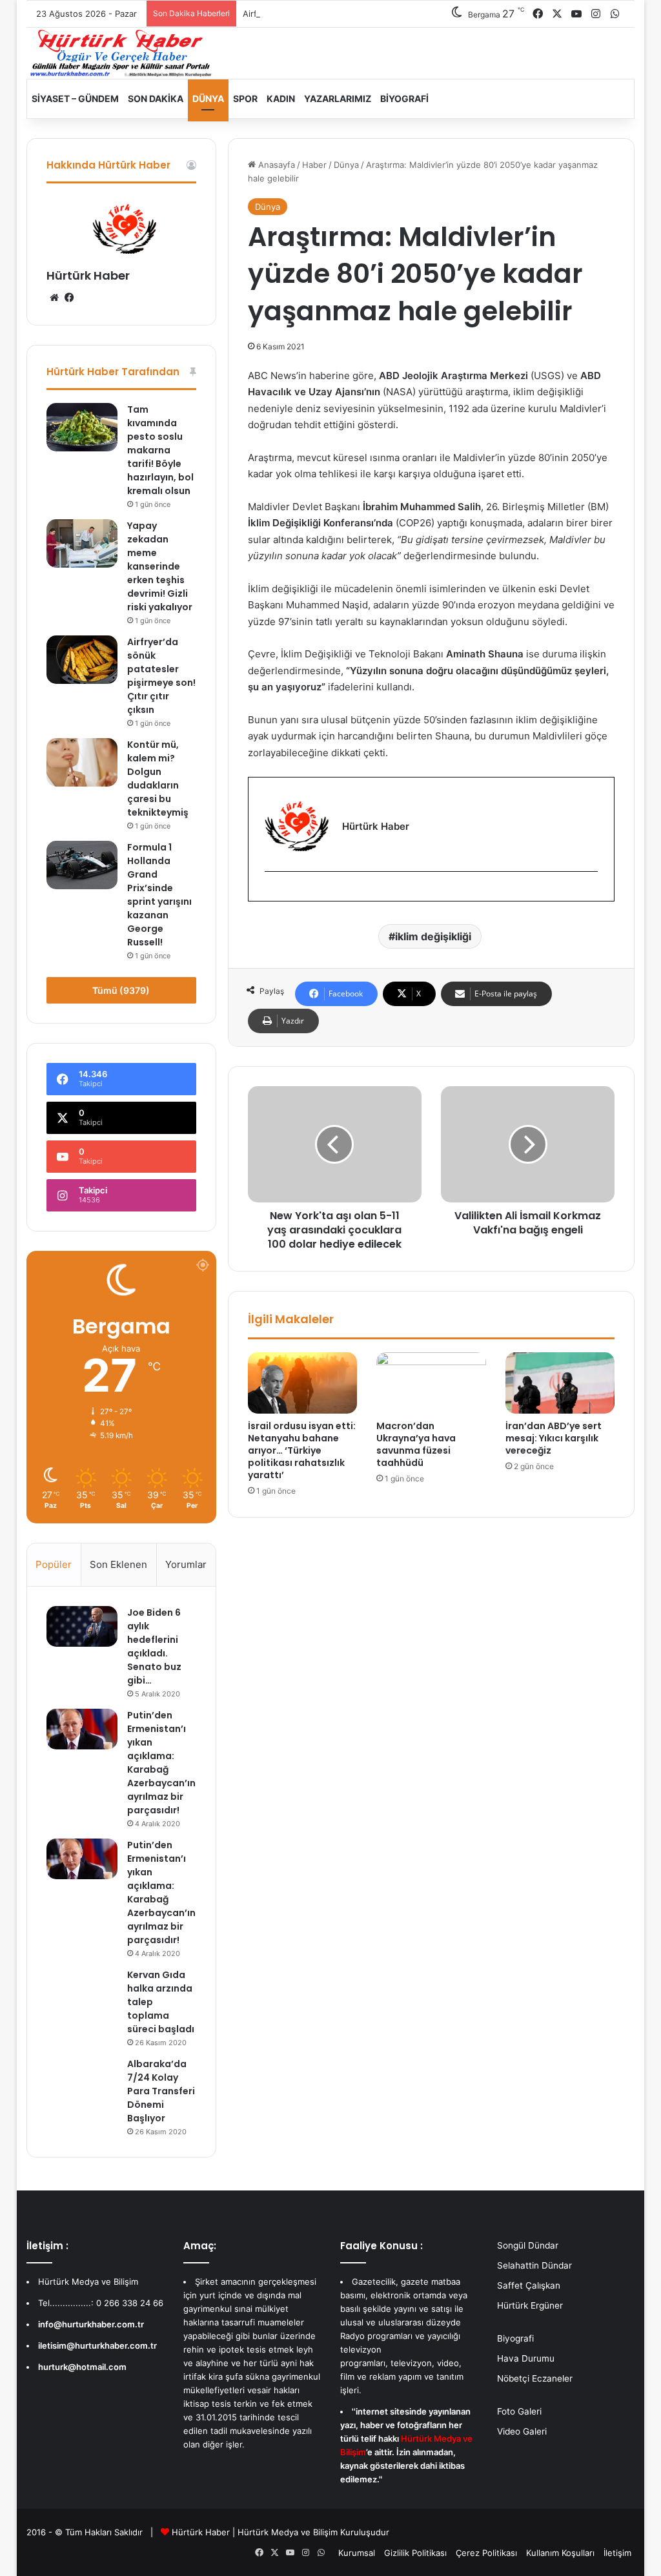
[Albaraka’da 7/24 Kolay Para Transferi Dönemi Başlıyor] (82, 2077)
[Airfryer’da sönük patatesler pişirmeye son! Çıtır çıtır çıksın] (82, 660)
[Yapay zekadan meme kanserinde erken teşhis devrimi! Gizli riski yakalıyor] (82, 543)
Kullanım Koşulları (560, 2553)
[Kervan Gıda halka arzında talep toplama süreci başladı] (82, 1988)
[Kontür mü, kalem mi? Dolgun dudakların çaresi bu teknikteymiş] (82, 762)
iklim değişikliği (433, 936)
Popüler (54, 1564)
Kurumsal (357, 2553)
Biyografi (404, 98)
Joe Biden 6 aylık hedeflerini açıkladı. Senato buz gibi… (154, 1646)
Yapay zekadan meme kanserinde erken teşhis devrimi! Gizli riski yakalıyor (160, 566)
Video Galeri (522, 2431)
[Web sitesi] (54, 298)
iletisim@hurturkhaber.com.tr (97, 2345)
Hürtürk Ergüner (530, 2305)
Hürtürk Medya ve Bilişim (288, 2532)
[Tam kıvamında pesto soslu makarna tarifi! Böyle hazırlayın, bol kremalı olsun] (82, 427)
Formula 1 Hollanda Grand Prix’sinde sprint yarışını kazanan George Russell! (159, 895)
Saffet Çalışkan (529, 2285)
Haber (314, 165)
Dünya (208, 98)
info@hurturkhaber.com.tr (91, 2324)
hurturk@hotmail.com (82, 2367)
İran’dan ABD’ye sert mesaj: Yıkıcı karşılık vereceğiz (554, 1438)
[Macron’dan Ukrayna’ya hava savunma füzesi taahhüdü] (431, 1383)
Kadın (281, 98)
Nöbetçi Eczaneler (535, 2378)
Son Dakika (156, 98)
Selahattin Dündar (534, 2265)
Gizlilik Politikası (415, 2553)
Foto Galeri (519, 2411)
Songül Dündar (528, 2245)
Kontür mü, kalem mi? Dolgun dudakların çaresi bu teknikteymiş (158, 778)
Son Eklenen (118, 1564)
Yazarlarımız (338, 98)
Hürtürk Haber (88, 275)
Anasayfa (275, 165)
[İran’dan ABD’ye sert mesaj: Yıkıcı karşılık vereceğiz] (560, 1383)
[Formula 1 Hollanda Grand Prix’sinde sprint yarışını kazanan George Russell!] (82, 865)
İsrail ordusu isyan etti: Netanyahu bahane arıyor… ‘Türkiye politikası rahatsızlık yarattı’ (302, 1450)
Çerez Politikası (486, 2553)
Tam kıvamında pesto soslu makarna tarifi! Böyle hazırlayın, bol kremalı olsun (160, 450)
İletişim (617, 2553)
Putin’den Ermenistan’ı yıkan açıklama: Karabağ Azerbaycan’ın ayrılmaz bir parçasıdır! (161, 1763)
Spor (245, 98)
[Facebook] (272, 893)
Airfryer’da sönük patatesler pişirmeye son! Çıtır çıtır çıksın (360, 14)
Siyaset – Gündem (75, 98)
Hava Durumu (526, 2358)
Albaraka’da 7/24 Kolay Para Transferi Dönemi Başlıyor (161, 2091)
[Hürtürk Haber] (121, 53)
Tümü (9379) (121, 990)
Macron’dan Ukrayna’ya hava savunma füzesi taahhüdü (416, 1444)
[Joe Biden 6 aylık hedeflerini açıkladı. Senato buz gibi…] (82, 1626)
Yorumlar (186, 1564)
